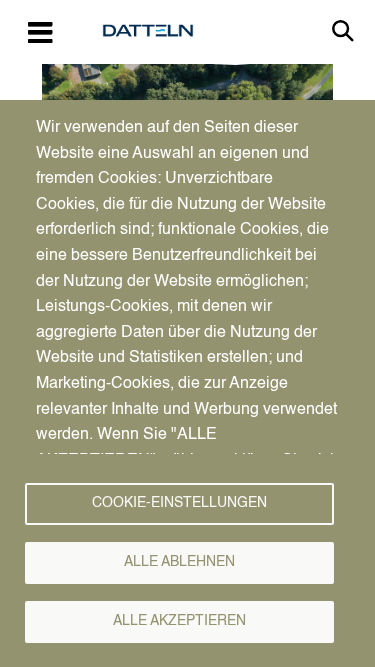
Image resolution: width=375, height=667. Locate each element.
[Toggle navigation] (40, 31)
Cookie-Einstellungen (179, 503)
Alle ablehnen (179, 562)
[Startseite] (156, 31)
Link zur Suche (343, 31)
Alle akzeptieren (179, 621)
